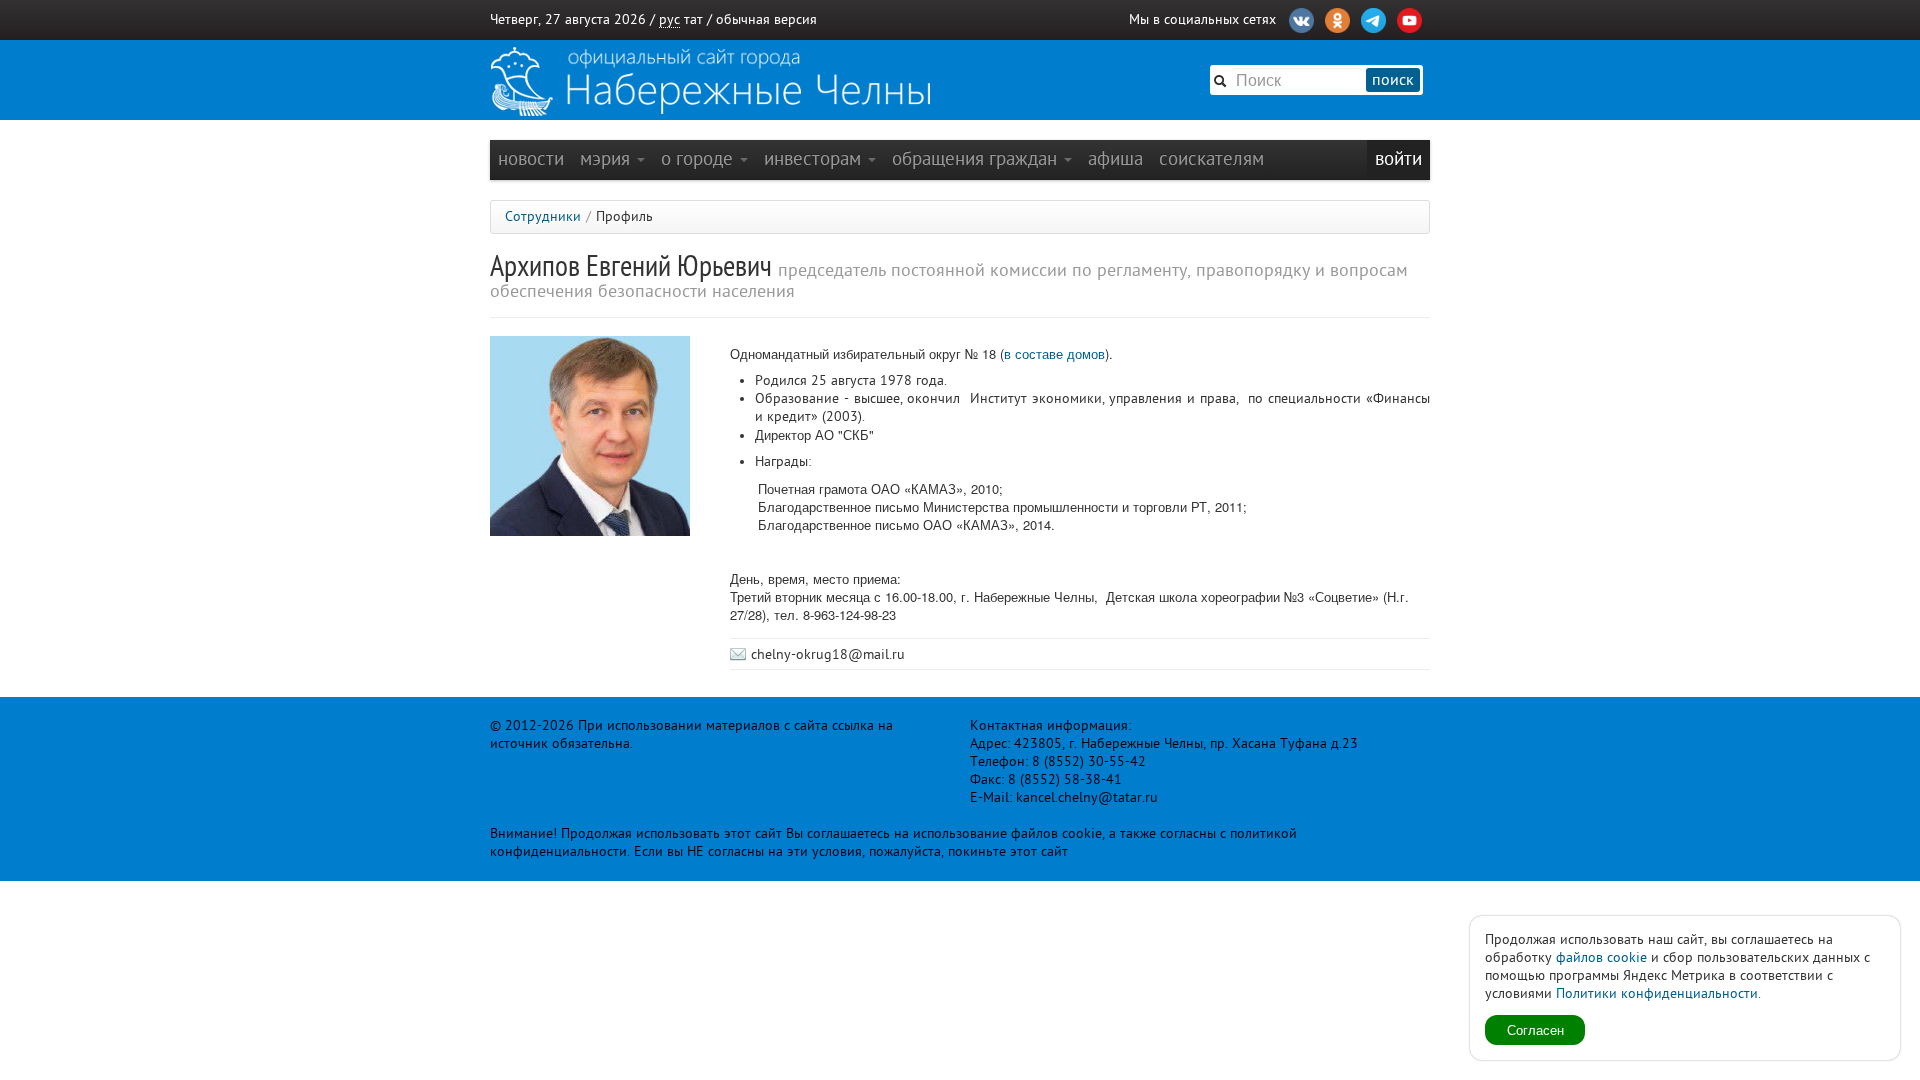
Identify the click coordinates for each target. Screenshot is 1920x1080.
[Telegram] (1373, 18)
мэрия (607, 158)
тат (693, 19)
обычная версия (766, 19)
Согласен (1535, 1029)
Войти (1398, 158)
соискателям (1211, 158)
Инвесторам (815, 158)
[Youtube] (1409, 18)
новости (531, 158)
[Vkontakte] (1301, 18)
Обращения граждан (977, 158)
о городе (699, 158)
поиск (1393, 80)
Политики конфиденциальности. (1658, 993)
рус (669, 19)
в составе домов (1054, 353)
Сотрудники (543, 216)
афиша (1115, 158)
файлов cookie (1601, 957)
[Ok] (1337, 18)
